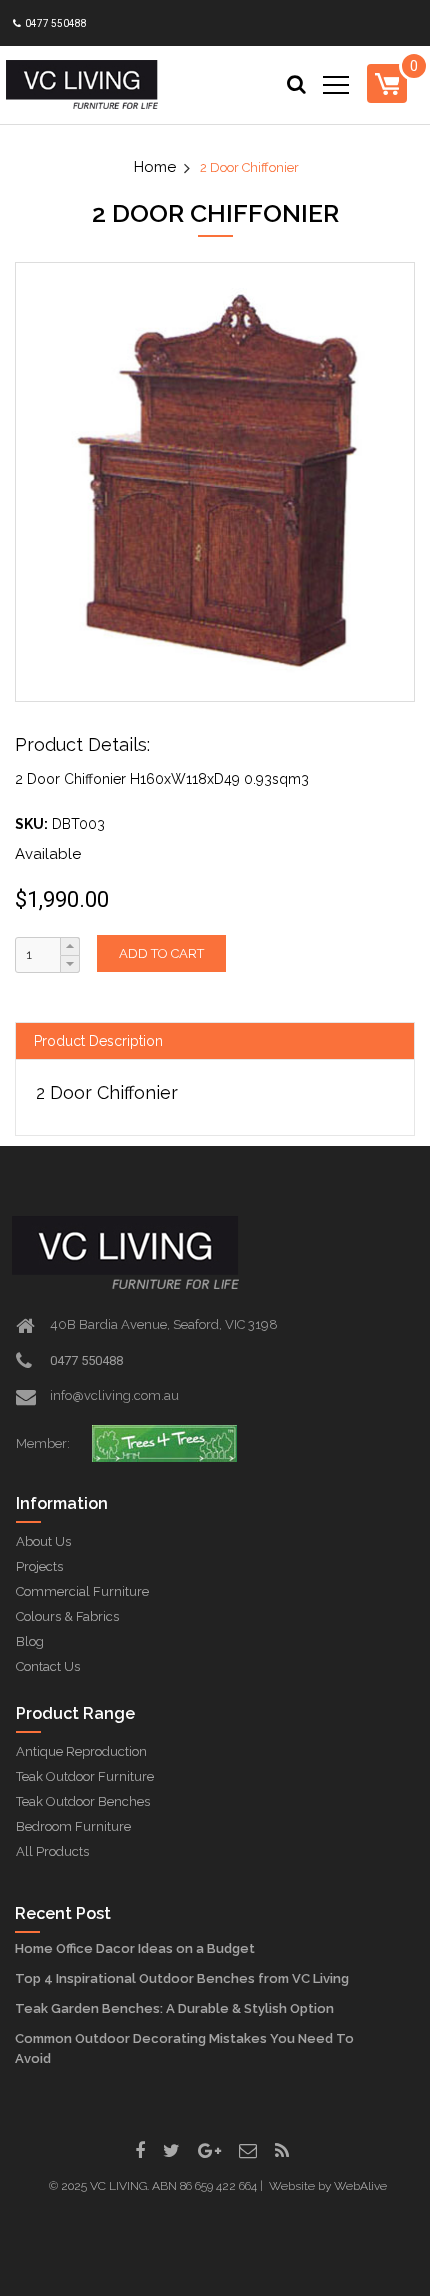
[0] (387, 83)
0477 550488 (55, 23)
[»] (164, 167)
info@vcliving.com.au (114, 1395)
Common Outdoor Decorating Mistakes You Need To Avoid (184, 2048)
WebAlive (360, 2186)
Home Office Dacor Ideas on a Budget (135, 1948)
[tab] (215, 1041)
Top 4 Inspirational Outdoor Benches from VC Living (182, 1978)
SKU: (31, 824)
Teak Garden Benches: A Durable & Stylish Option (174, 2008)
